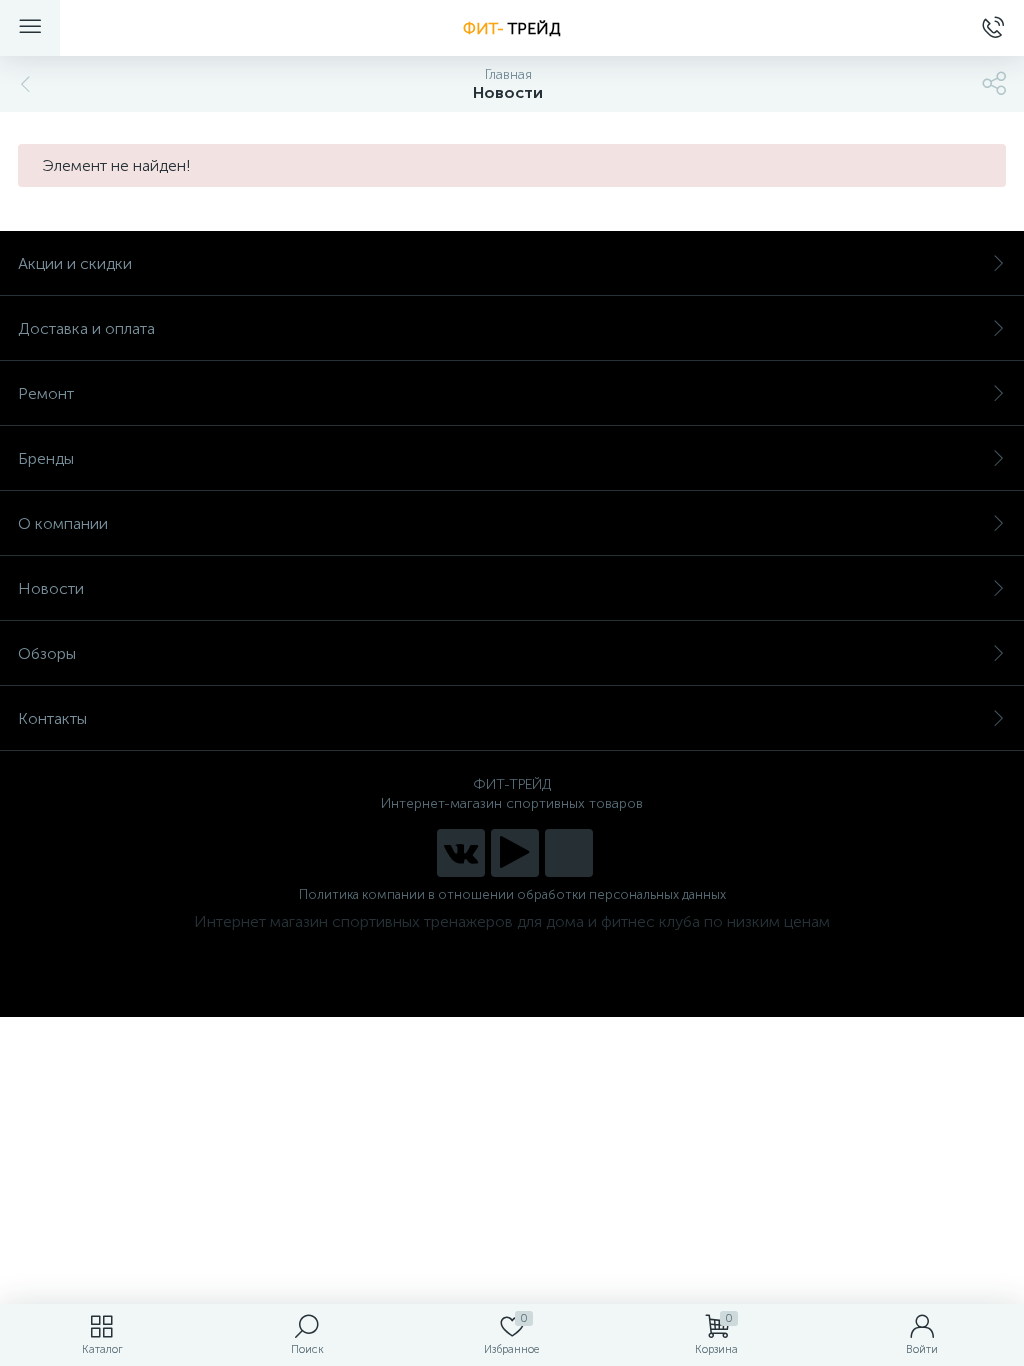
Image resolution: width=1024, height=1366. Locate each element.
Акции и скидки (75, 263)
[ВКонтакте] (461, 853)
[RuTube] (515, 853)
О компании (63, 523)
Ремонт (46, 393)
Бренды (46, 458)
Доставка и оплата (86, 328)
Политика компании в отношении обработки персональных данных (512, 894)
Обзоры (47, 653)
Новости (51, 588)
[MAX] (569, 853)
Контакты (52, 718)
